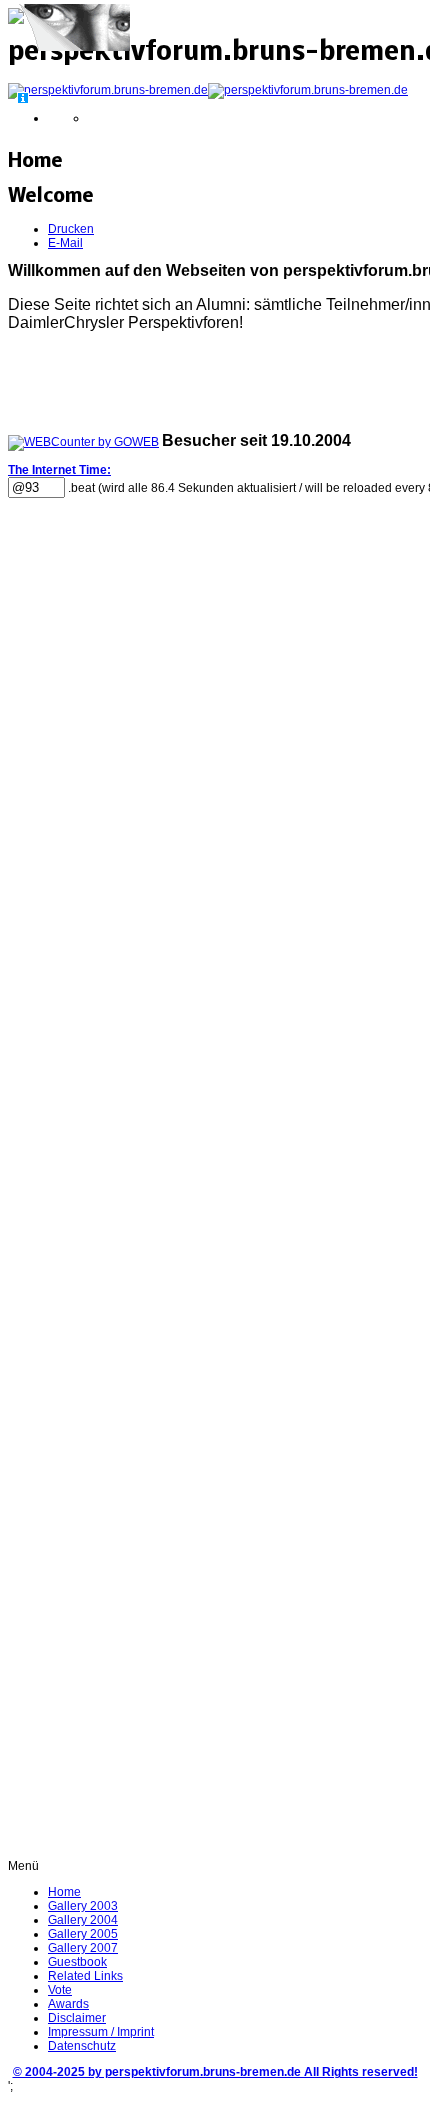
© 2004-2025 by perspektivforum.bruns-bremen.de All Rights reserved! (215, 2072)
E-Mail (65, 243)
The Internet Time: (59, 470)
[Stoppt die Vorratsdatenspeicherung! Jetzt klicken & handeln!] (73, 48)
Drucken (71, 229)
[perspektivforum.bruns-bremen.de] (208, 90)
